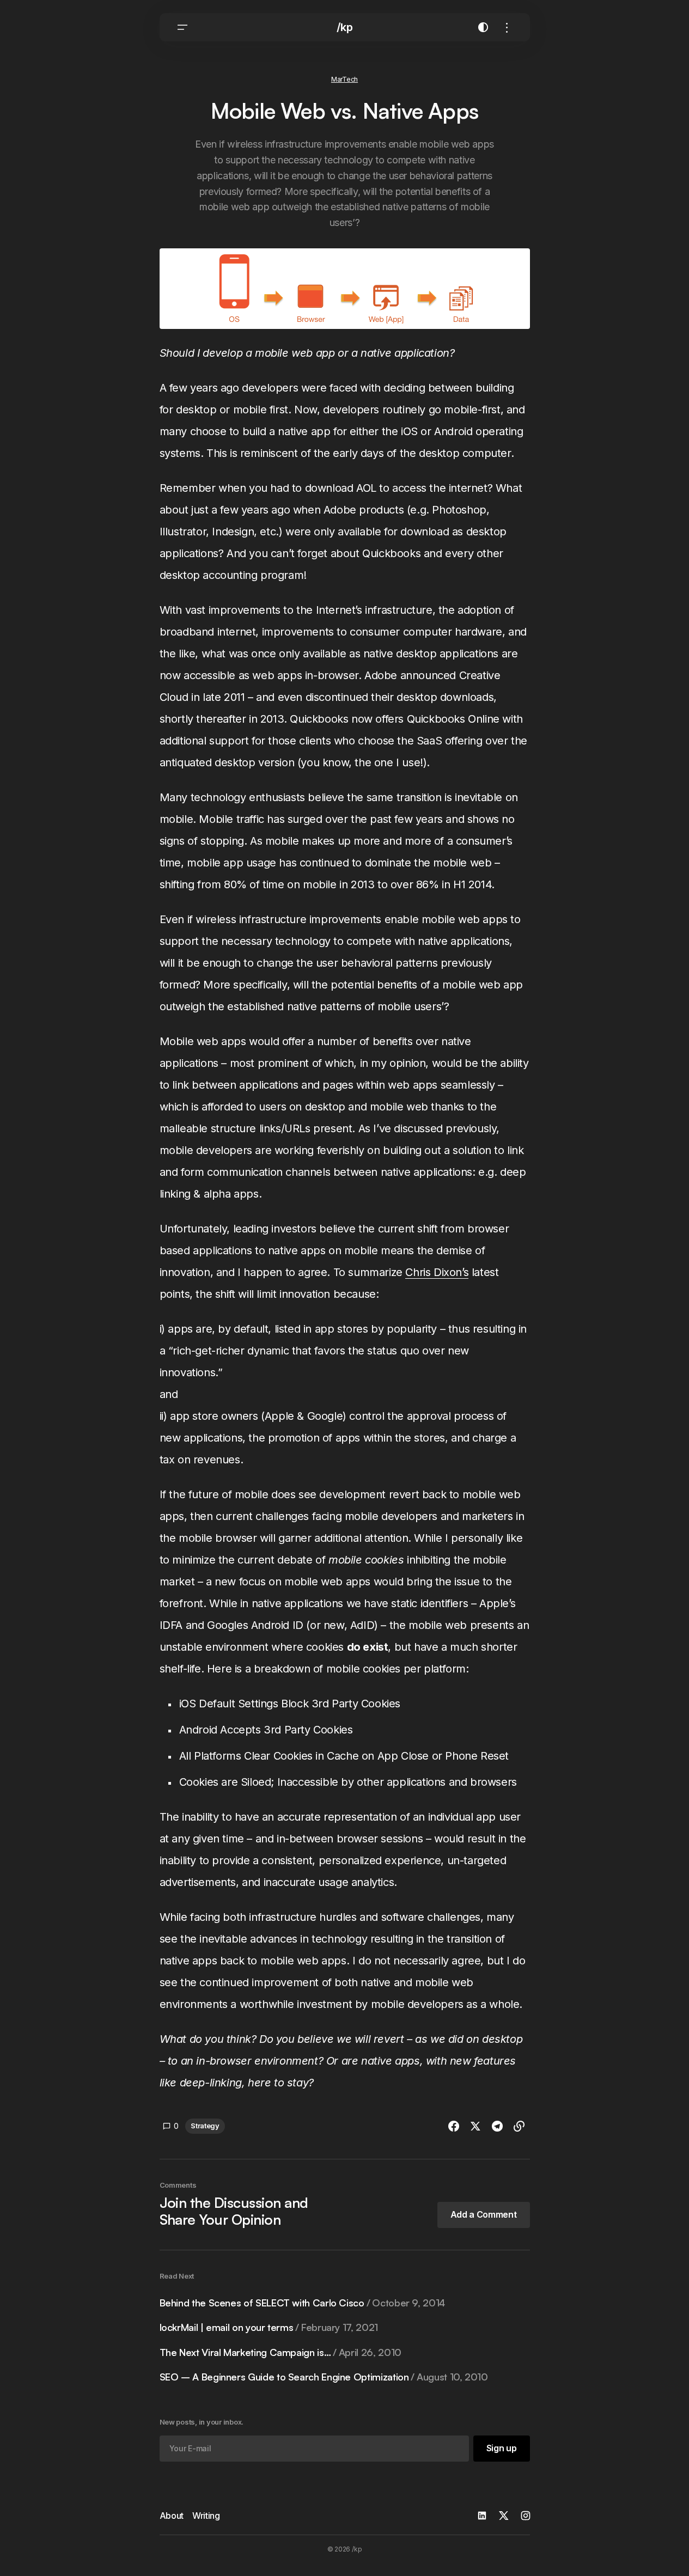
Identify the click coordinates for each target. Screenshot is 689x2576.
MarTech (344, 79)
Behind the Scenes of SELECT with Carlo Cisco (302, 2303)
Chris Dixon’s (437, 1272)
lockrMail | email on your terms (269, 2327)
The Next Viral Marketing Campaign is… (281, 2352)
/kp (345, 27)
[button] (182, 27)
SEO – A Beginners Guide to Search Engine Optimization (324, 2377)
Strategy (205, 2126)
